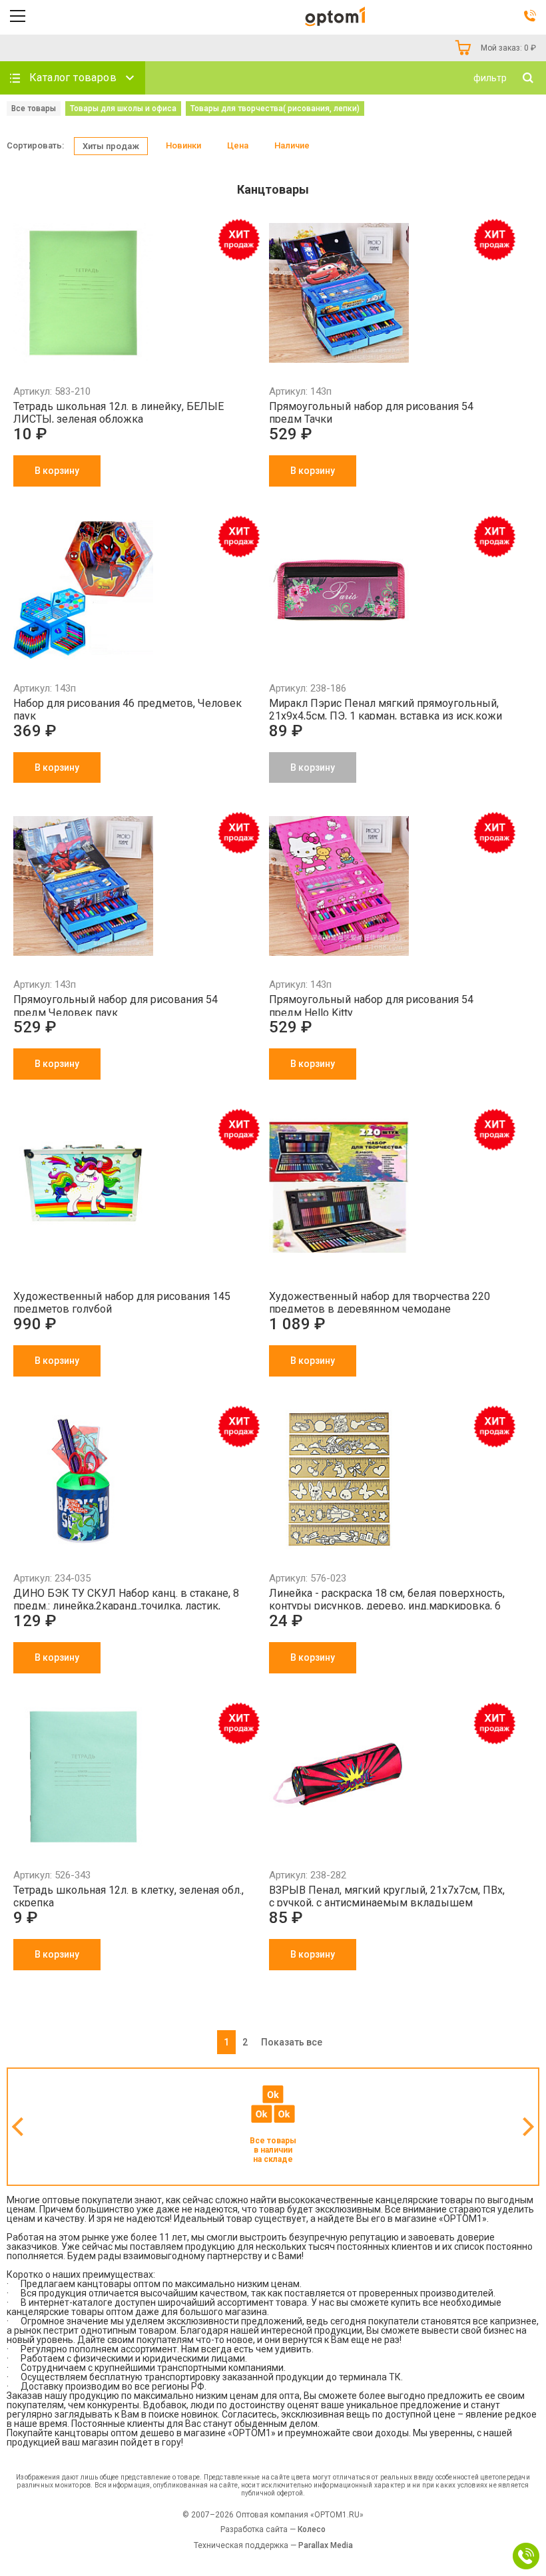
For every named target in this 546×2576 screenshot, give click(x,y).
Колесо (312, 2529)
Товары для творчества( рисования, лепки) (275, 108)
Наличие (292, 145)
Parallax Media (326, 2545)
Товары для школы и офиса (123, 108)
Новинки (183, 145)
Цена (238, 145)
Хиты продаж (111, 146)
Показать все (292, 2042)
